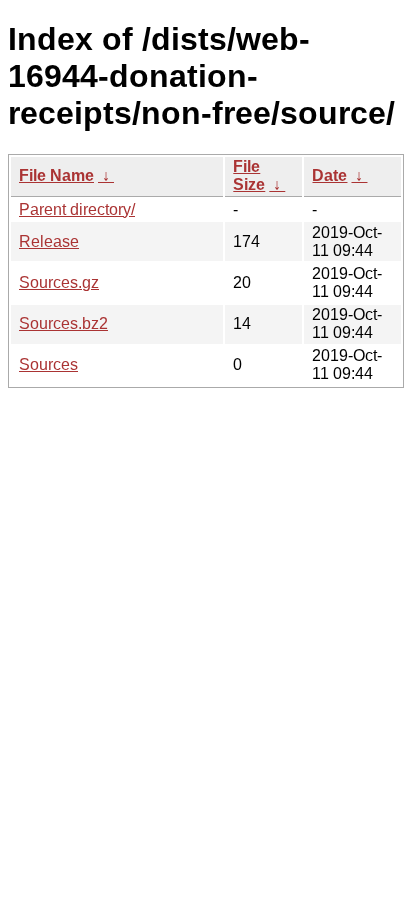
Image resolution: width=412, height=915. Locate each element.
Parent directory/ (77, 209)
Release (49, 241)
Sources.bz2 (63, 323)
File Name (56, 175)
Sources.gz (59, 282)
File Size (249, 175)
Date (329, 175)
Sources (48, 364)
